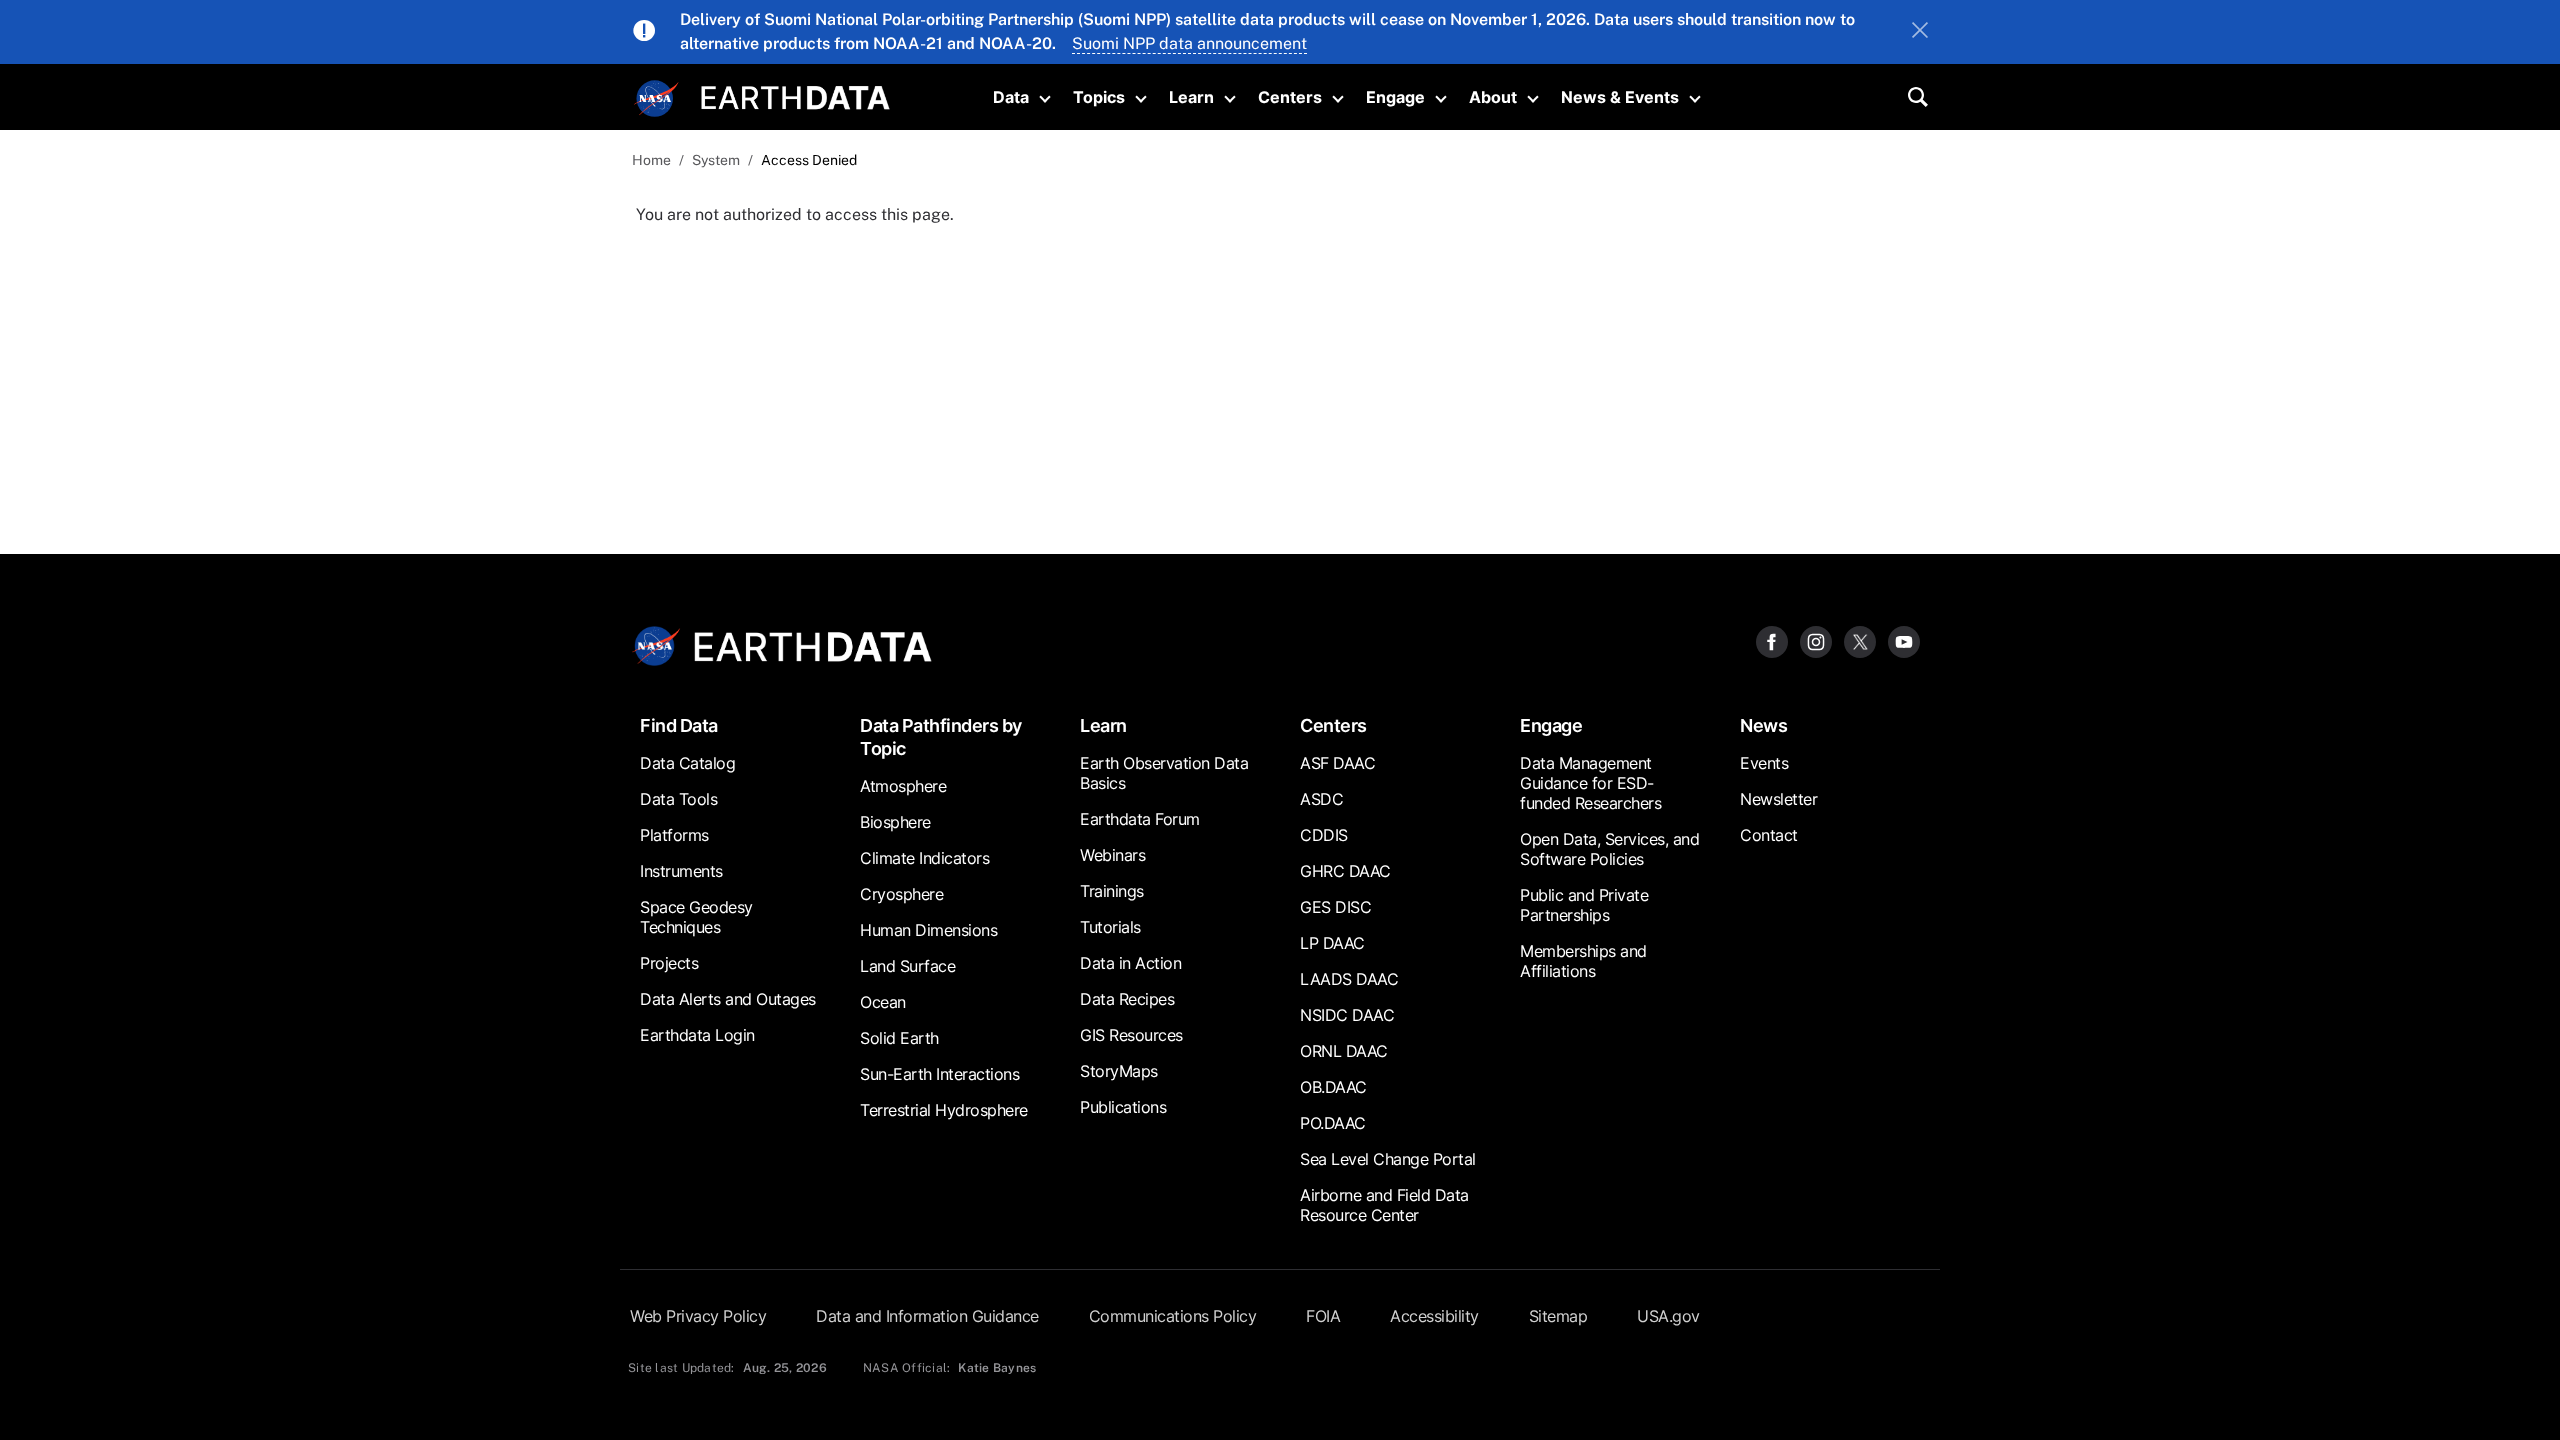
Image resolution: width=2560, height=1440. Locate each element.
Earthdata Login (697, 1035)
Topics (1099, 97)
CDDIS (1324, 835)
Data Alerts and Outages (728, 999)
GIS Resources (1131, 1035)
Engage (1395, 97)
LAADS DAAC (1349, 979)
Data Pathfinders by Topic (941, 737)
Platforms (674, 835)
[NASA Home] (657, 99)
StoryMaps (1119, 1071)
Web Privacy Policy (698, 1316)
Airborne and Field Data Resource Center (1384, 1205)
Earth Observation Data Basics (1164, 773)
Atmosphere (903, 786)
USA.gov (1668, 1316)
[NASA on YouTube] (1904, 640)
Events (1764, 763)
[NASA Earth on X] (1860, 640)
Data (1011, 97)
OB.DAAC (1333, 1087)
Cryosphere (901, 894)
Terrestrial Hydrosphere (944, 1110)
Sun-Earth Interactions (939, 1074)
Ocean (883, 1002)
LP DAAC (1332, 943)
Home (651, 160)
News (1763, 725)
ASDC (1321, 799)
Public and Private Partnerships (1584, 905)
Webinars (1112, 855)
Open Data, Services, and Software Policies (1609, 849)
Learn (1191, 97)
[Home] (795, 95)
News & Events (1620, 97)
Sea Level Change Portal (1388, 1159)
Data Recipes (1127, 999)
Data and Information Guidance (927, 1316)
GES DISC (1335, 907)
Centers (1290, 97)
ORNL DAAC (1344, 1051)
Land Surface (907, 966)
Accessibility (1434, 1316)
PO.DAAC (1333, 1123)
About (1493, 97)
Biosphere (895, 822)
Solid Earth (899, 1038)
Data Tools (678, 799)
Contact (1769, 835)
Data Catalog (687, 763)
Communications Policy (1173, 1316)
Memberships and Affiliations (1583, 961)
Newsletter (1778, 799)
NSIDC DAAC (1347, 1015)
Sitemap (1558, 1316)
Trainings (1112, 891)
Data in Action (1130, 963)
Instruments (681, 871)
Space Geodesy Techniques (696, 917)
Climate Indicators (924, 858)
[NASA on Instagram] (1816, 640)
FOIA (1323, 1316)
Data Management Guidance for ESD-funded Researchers (1590, 783)
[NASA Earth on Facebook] (1772, 640)
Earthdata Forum (1140, 819)
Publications (1123, 1107)
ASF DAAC (1337, 763)
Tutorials (1110, 927)
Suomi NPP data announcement (1189, 43)
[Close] (1920, 32)
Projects (669, 963)
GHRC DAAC (1345, 871)
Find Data (679, 725)
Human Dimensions (928, 930)
